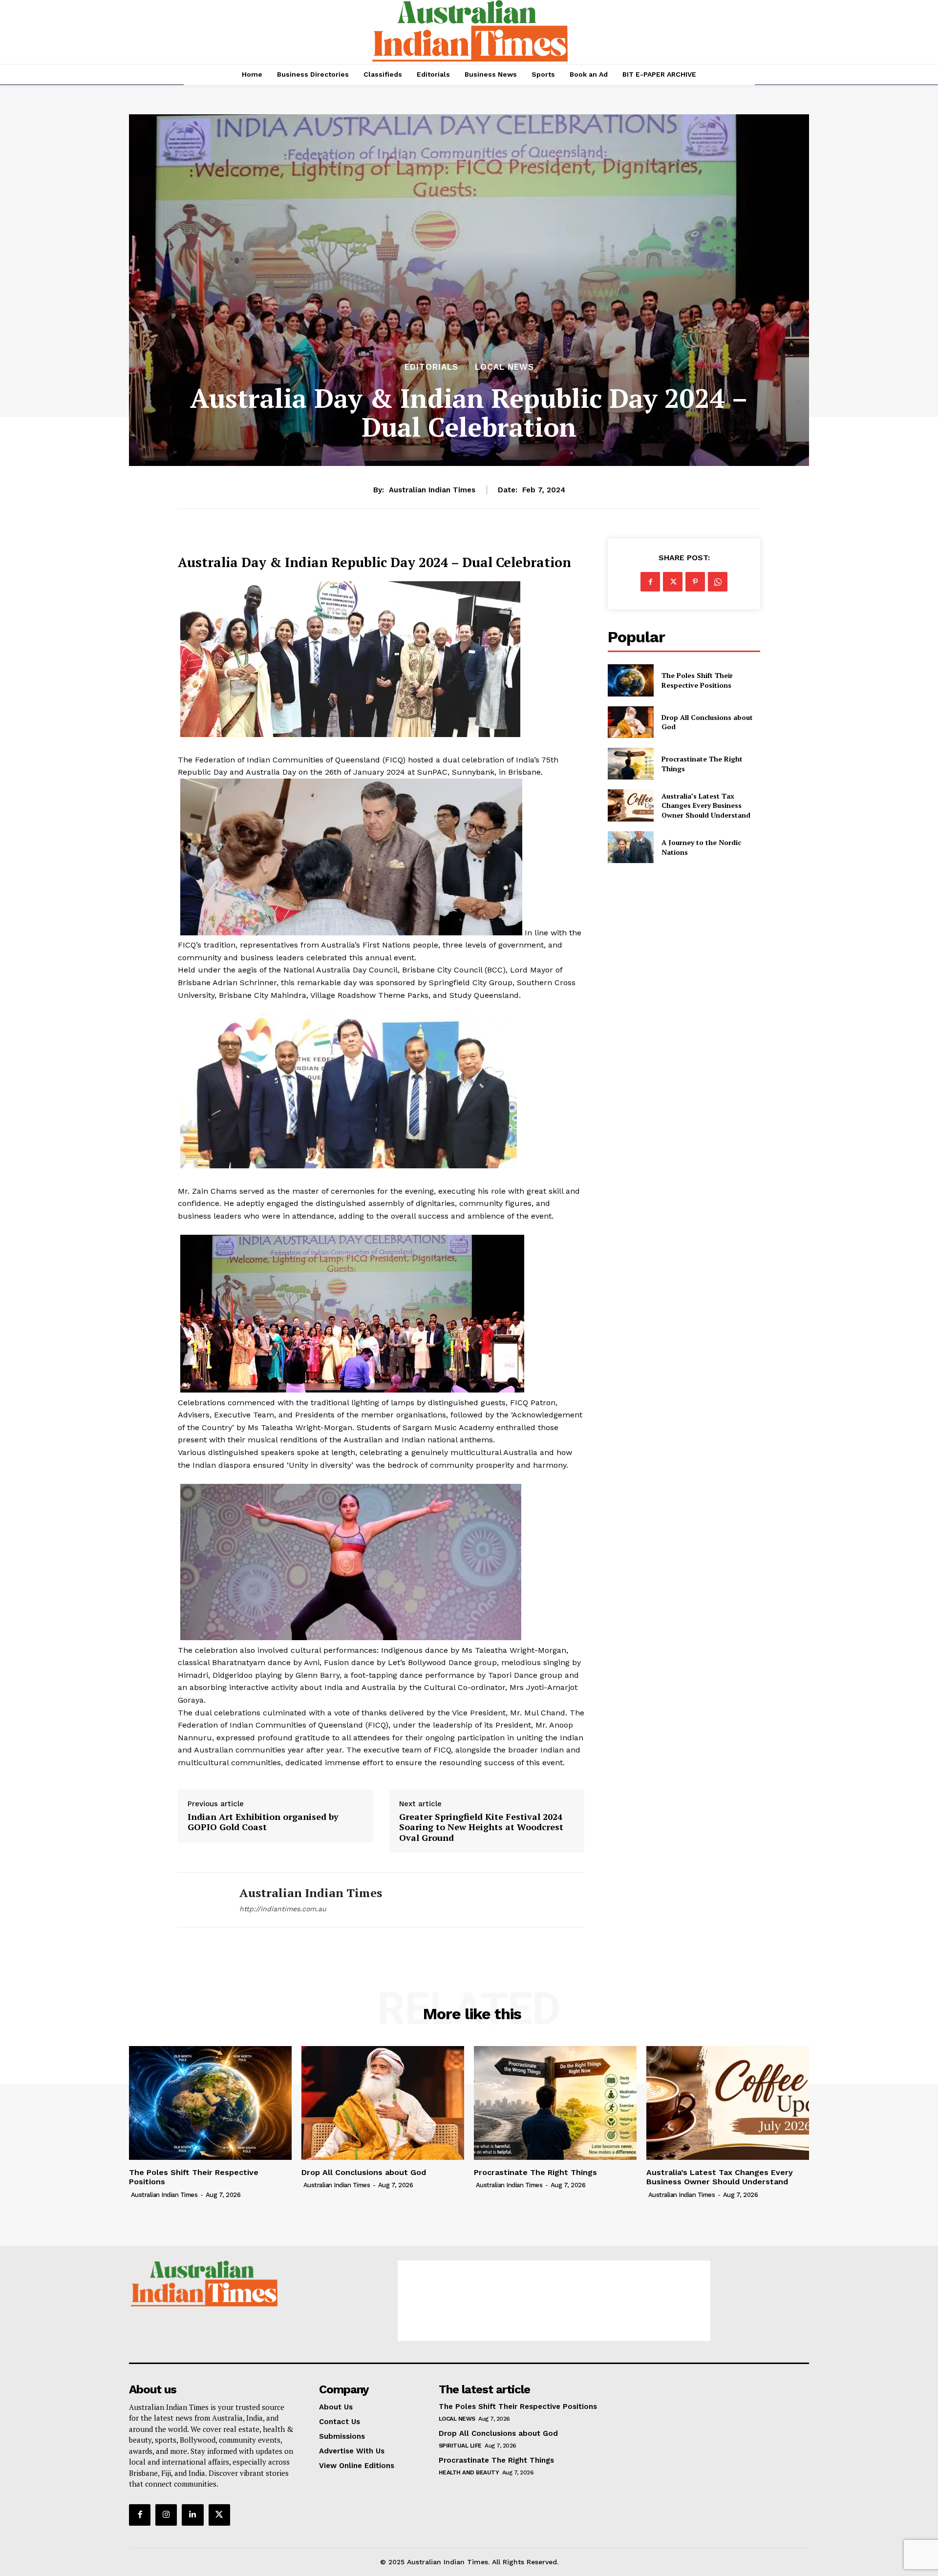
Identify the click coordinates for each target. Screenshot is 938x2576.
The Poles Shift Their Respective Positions (697, 680)
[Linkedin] (192, 2515)
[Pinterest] (695, 582)
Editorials (431, 367)
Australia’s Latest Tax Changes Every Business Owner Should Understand (706, 805)
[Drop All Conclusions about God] (630, 722)
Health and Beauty (469, 2472)
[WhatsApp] (718, 582)
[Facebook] (650, 582)
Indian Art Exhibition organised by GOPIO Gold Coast (263, 1822)
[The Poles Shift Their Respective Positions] (630, 680)
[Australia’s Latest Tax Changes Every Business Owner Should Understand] (630, 805)
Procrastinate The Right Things (535, 2172)
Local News (504, 367)
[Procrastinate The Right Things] (630, 764)
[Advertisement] (554, 2301)
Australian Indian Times (432, 490)
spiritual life (460, 2446)
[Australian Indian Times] (201, 1900)
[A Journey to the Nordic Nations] (630, 847)
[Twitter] (673, 582)
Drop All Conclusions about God (364, 2172)
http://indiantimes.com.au (283, 1909)
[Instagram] (166, 2515)
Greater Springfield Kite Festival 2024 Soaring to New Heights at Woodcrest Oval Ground (481, 1827)
